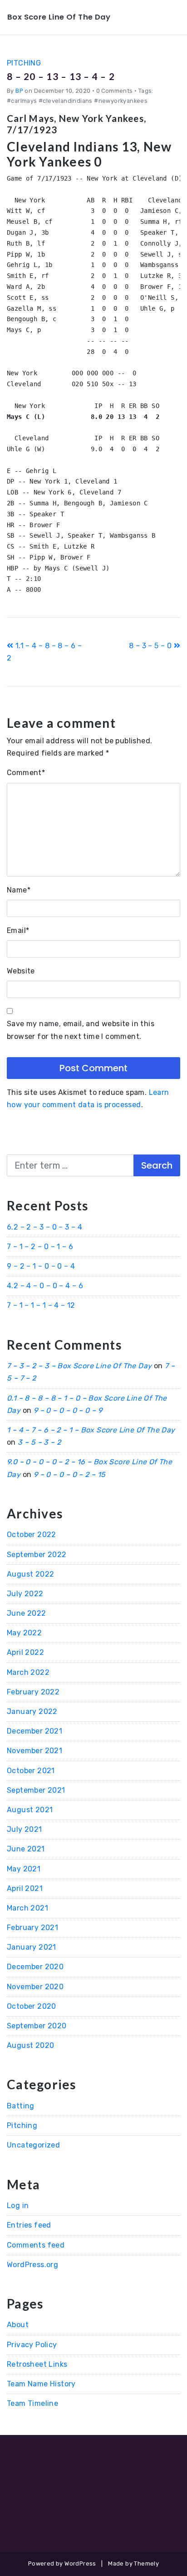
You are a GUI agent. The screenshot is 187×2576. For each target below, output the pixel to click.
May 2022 (24, 1633)
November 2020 (35, 1987)
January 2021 (32, 1947)
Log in (18, 2205)
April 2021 (25, 1888)
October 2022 (32, 1535)
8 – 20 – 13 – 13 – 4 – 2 (61, 76)
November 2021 (34, 1751)
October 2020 (32, 2006)
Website (21, 971)
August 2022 (30, 1574)
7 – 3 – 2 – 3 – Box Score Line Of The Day (79, 1366)
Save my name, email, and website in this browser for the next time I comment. (81, 1030)
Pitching (24, 63)
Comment (26, 773)
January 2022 (32, 1711)
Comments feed (36, 2245)
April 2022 (25, 1652)
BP (19, 91)
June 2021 (26, 1849)
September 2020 (37, 2026)
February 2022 (33, 1692)
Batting (21, 2106)
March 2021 (27, 1908)
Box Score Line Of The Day (59, 17)
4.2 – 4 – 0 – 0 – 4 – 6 (45, 1286)
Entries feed (29, 2225)
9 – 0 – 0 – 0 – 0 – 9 (68, 1410)
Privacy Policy (32, 2345)
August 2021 (30, 1810)
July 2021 (25, 1829)
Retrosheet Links (37, 2364)
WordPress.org (32, 2265)
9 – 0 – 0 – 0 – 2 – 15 (70, 1475)
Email (18, 930)
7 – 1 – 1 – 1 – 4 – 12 (41, 1305)
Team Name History (41, 2384)
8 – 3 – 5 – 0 (151, 646)
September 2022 (37, 1555)
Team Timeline (32, 2403)
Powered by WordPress (62, 2563)
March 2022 (28, 1672)
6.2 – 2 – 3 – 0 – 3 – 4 (44, 1227)
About (18, 2325)
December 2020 (35, 1967)
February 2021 (32, 1928)
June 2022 (27, 1613)
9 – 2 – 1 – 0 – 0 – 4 (41, 1266)
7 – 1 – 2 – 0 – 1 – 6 (40, 1247)
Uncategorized (33, 2145)
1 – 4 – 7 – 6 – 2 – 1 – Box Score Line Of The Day (91, 1430)
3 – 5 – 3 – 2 (39, 1442)
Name (19, 890)
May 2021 (24, 1869)
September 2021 (36, 1790)
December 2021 (34, 1731)
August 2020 (30, 2045)
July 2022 (25, 1594)
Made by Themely (133, 2563)
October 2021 (31, 1771)
